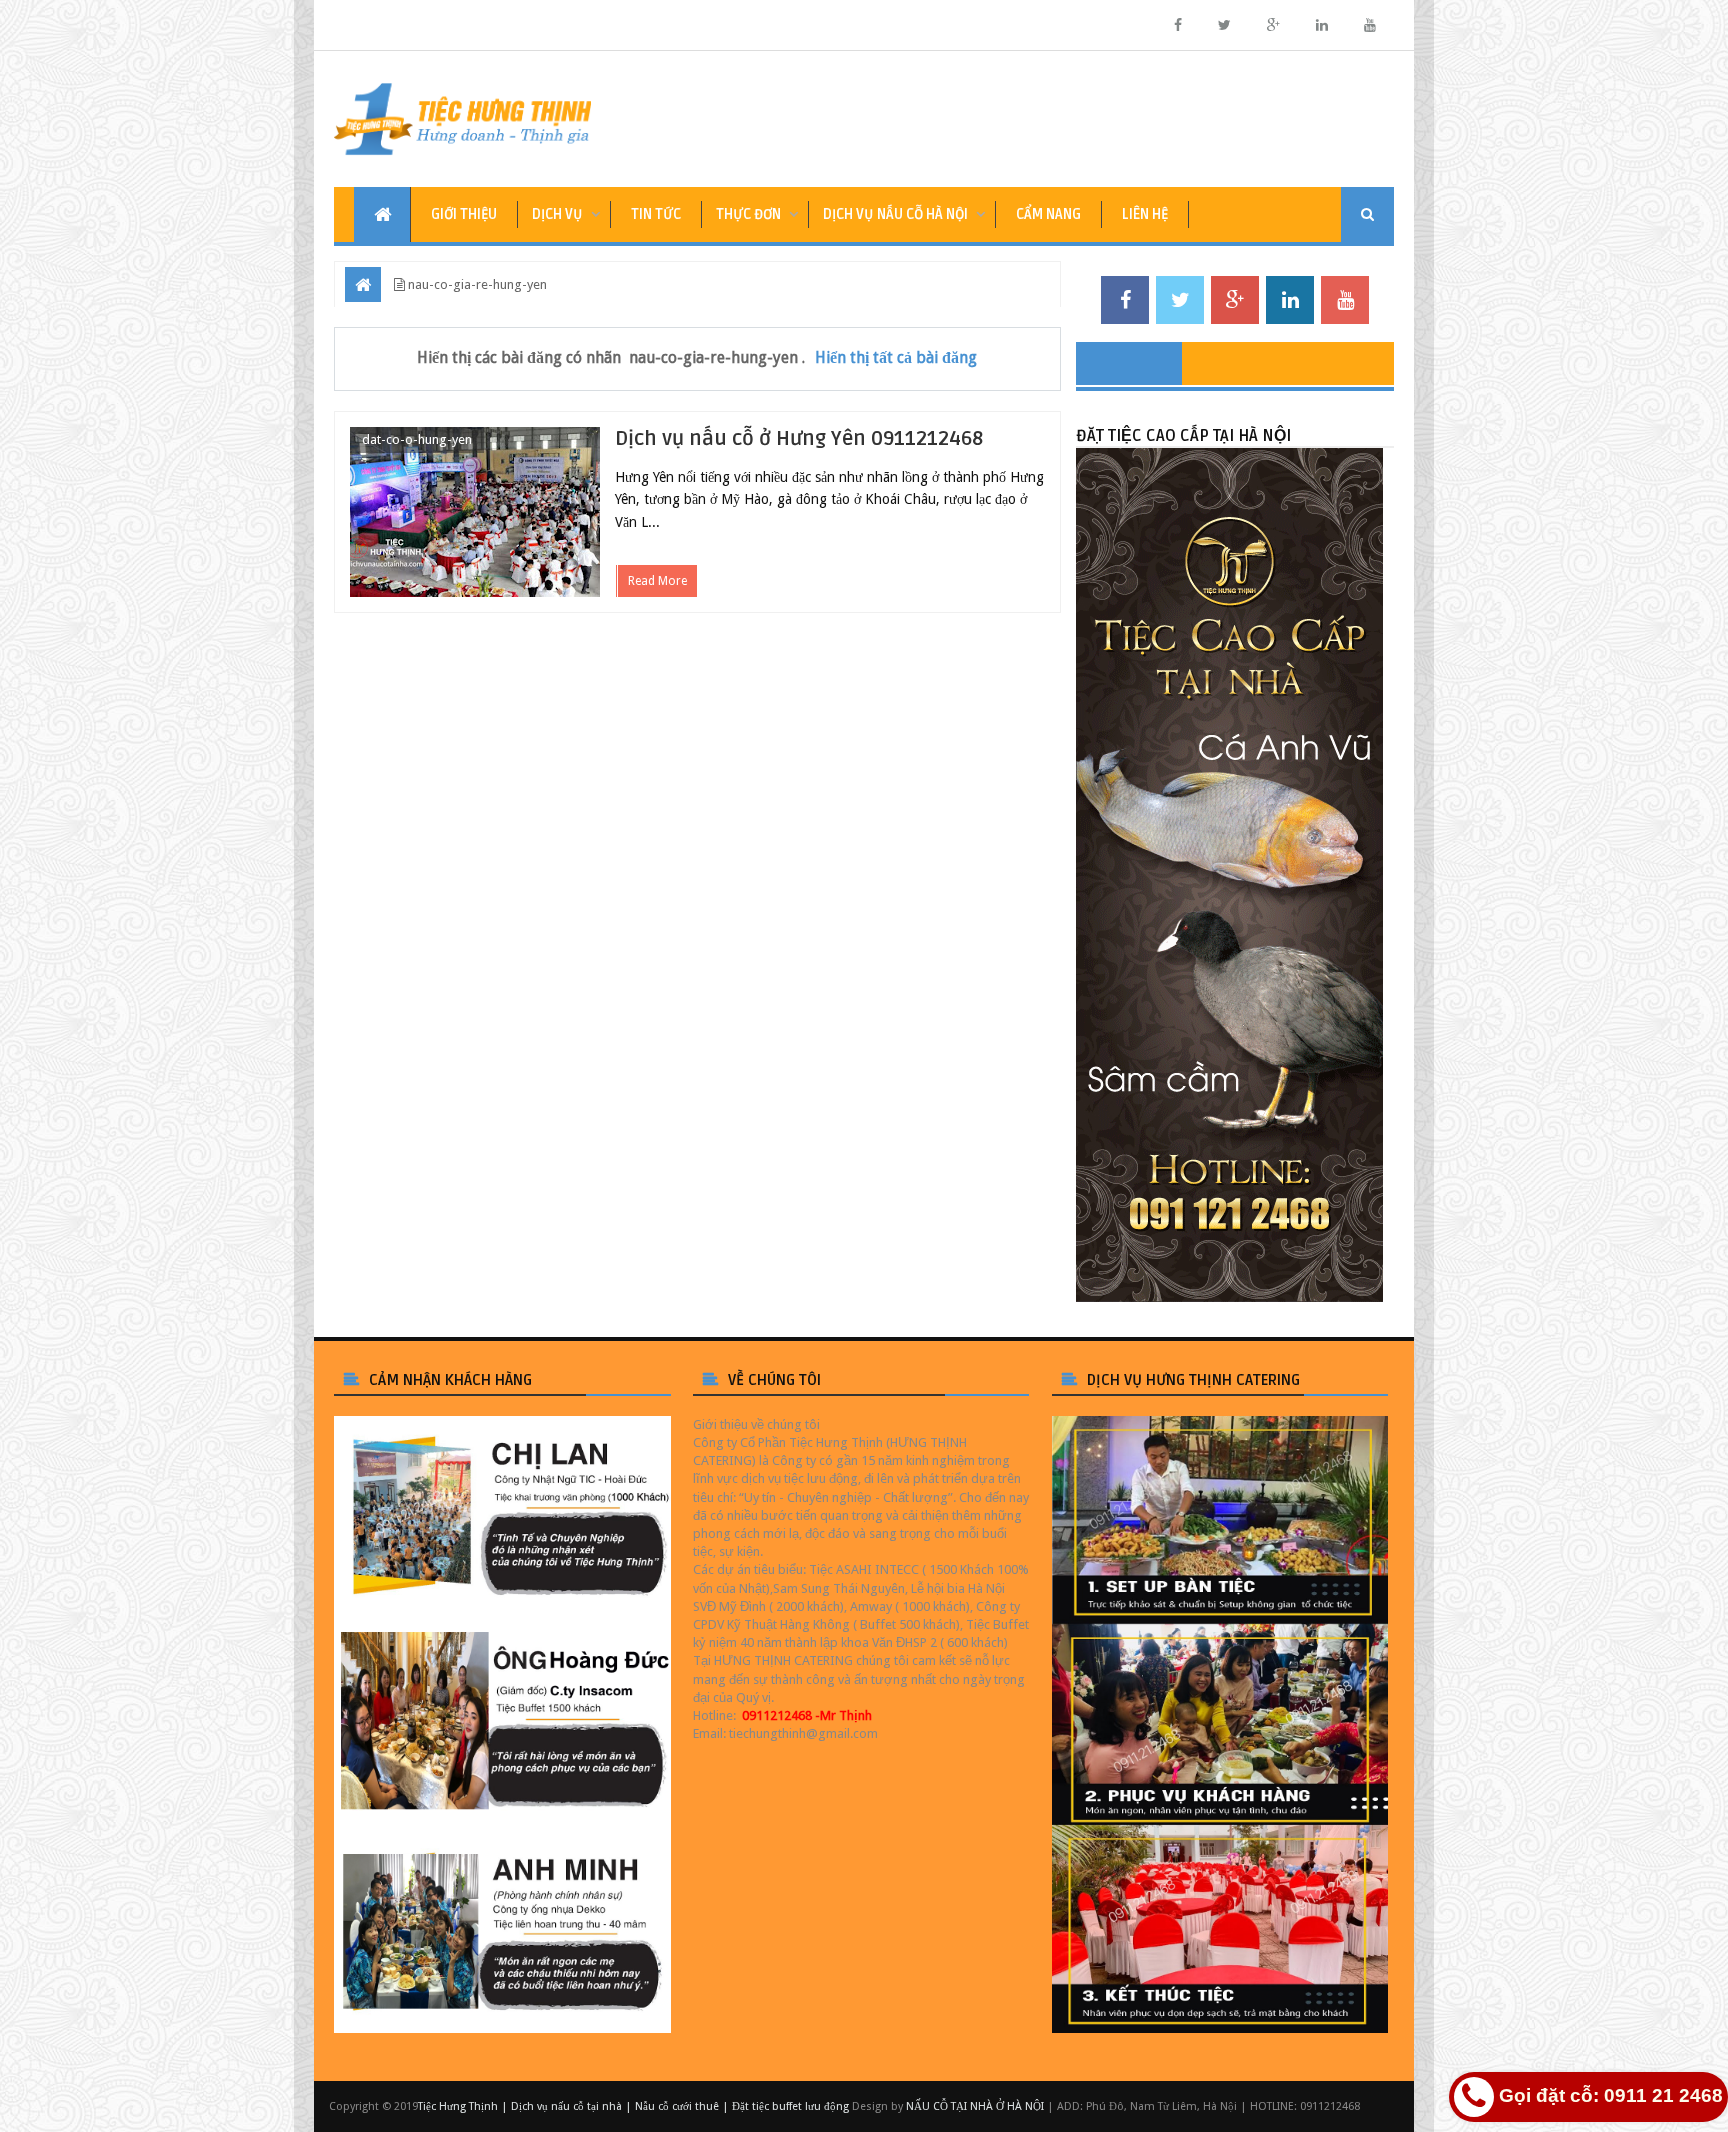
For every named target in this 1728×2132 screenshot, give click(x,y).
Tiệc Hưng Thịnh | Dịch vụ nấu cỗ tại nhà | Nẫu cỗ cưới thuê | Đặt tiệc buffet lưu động (633, 2106)
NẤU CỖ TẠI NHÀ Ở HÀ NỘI (975, 2106)
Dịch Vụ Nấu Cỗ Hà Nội (895, 214)
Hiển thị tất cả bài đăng (896, 357)
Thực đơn (748, 214)
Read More (657, 581)
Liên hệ (1145, 214)
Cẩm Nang (1048, 214)
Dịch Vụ (557, 214)
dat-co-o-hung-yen (417, 439)
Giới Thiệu (464, 214)
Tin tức (656, 214)
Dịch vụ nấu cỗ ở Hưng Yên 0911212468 (799, 439)
